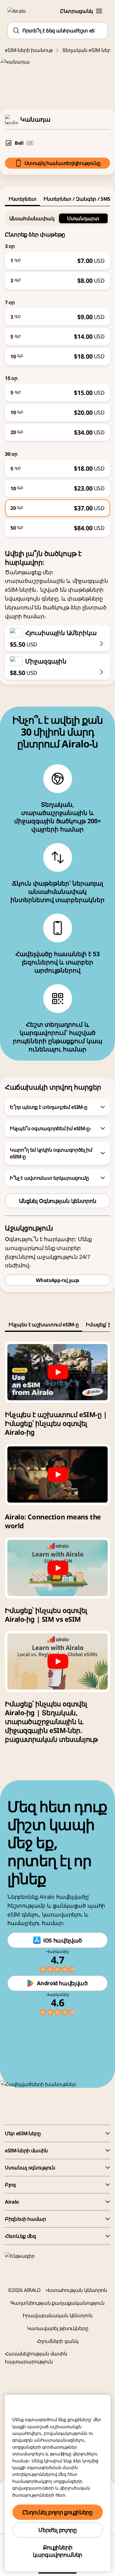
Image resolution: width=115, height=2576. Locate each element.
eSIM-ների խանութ (29, 50)
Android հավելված (62, 1983)
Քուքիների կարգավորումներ (57, 2551)
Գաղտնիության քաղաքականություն (57, 2303)
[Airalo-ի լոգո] (20, 11)
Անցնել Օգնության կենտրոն (57, 1201)
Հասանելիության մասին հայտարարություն (36, 2358)
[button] (99, 11)
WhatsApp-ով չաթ (57, 1280)
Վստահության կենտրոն (76, 2290)
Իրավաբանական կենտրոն (58, 2315)
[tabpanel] (57, 371)
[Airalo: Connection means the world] (57, 1474)
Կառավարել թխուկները (58, 2328)
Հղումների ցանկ (58, 2341)
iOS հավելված (63, 1940)
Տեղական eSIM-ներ (86, 50)
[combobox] (57, 31)
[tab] (22, 199)
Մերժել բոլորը (57, 2530)
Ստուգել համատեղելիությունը (63, 163)
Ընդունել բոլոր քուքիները (57, 2512)
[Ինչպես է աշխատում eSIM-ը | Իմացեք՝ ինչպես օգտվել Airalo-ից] (57, 1372)
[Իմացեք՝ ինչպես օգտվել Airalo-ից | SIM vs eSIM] (57, 1568)
